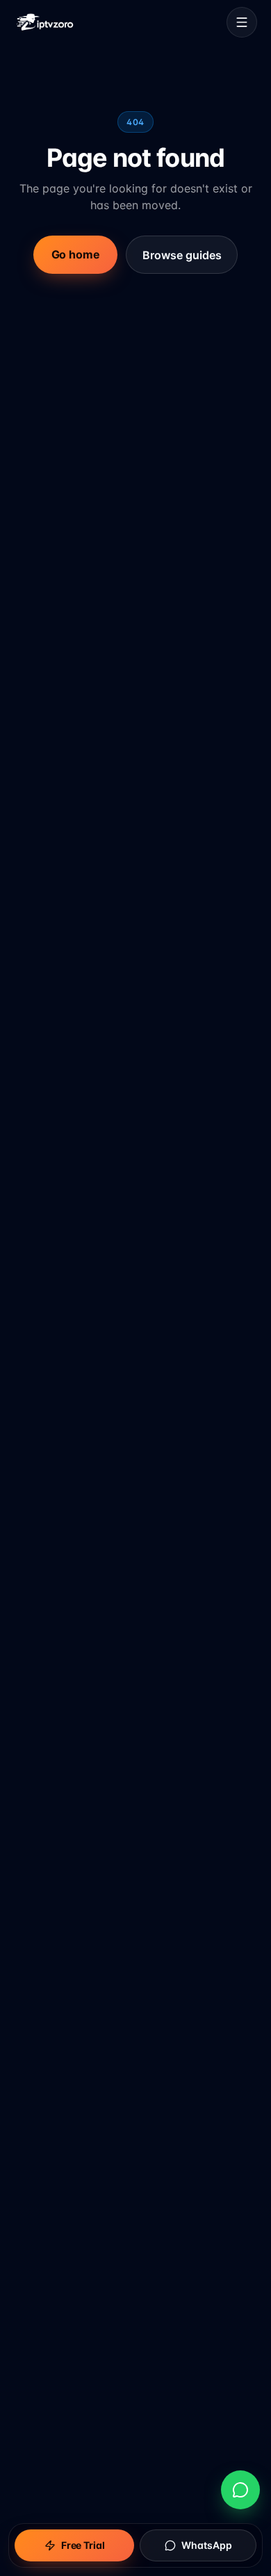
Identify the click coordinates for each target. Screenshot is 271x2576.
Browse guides (182, 255)
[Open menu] (242, 22)
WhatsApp (207, 2545)
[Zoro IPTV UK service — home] (45, 22)
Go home (76, 255)
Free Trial (83, 2545)
